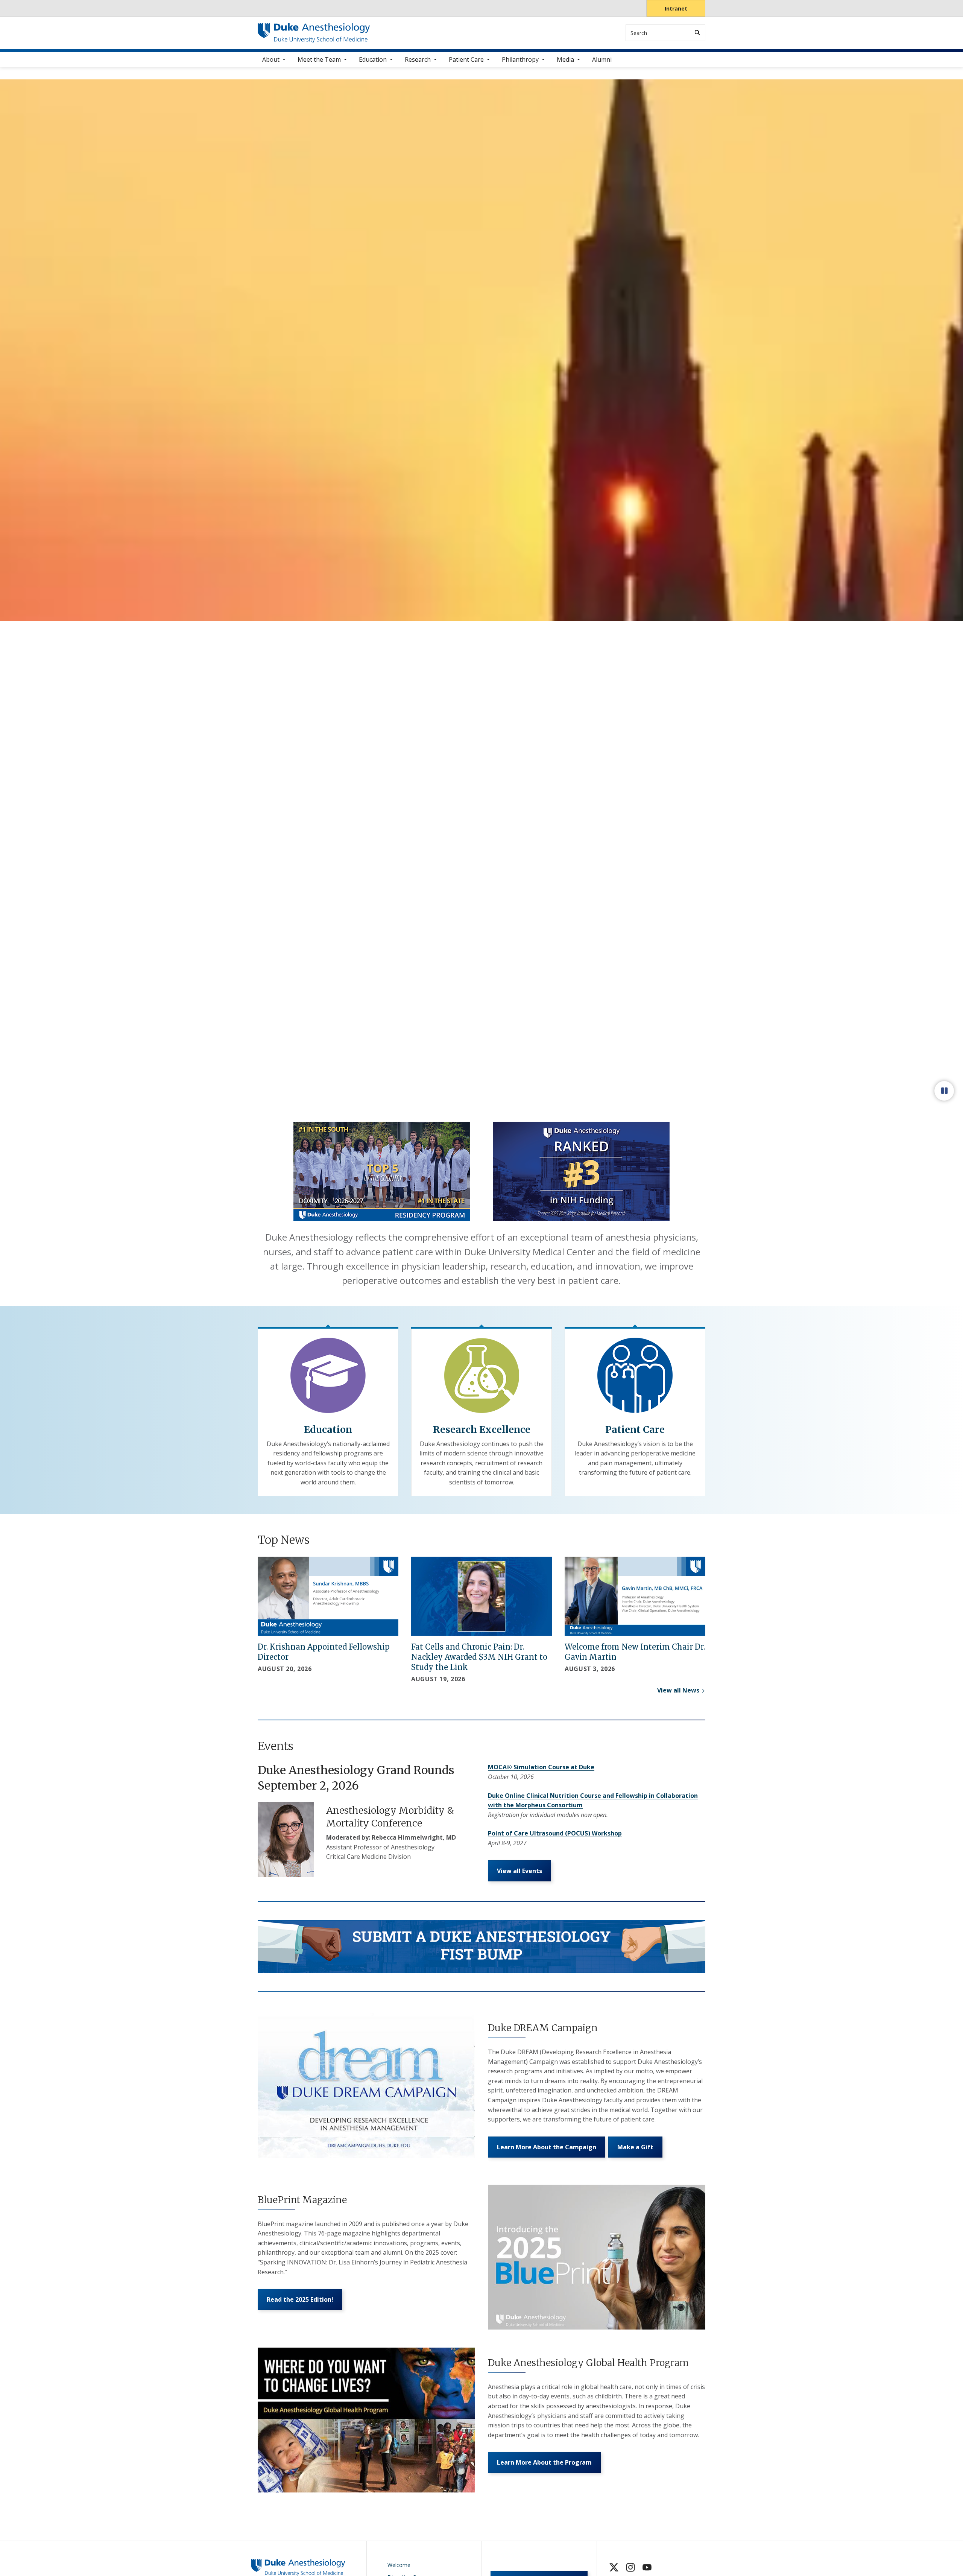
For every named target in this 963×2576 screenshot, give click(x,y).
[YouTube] (647, 2567)
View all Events (519, 1871)
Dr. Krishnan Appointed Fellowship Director (324, 1652)
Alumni (602, 59)
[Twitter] (614, 2567)
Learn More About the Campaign (547, 2147)
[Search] (697, 33)
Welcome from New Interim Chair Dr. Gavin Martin (635, 1652)
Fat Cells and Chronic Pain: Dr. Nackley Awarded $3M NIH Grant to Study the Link (479, 1657)
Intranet (676, 8)
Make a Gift (635, 2147)
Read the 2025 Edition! (300, 2299)
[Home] (314, 30)
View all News (678, 1690)
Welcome (399, 2565)
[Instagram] (630, 2567)
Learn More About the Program (544, 2462)
